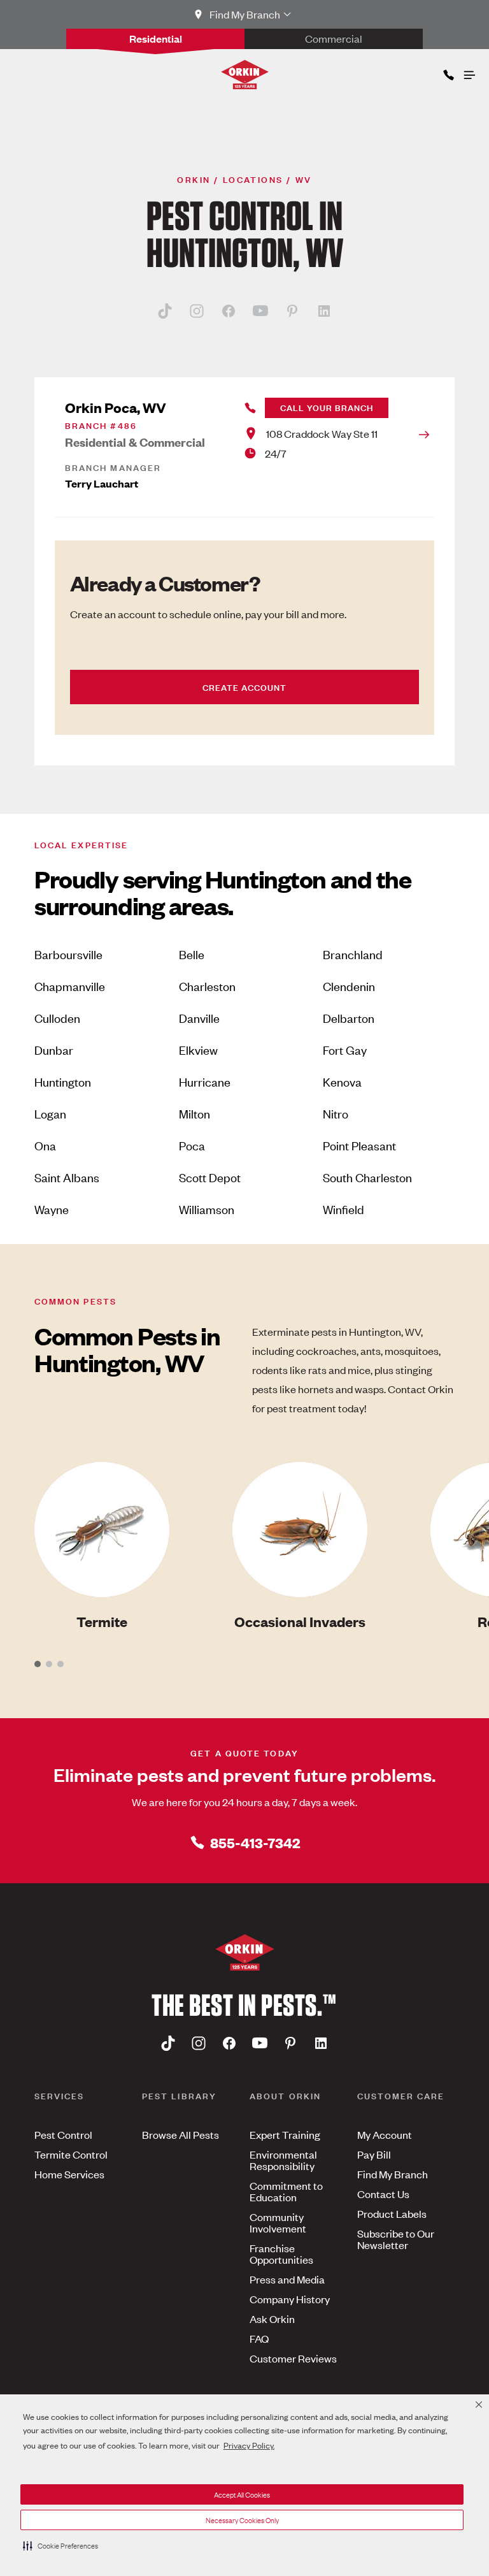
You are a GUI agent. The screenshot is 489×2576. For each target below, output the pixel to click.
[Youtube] (260, 310)
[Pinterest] (292, 310)
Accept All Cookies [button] (242, 2494)
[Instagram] (197, 310)
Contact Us (383, 2194)
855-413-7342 (255, 1842)
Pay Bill (374, 2154)
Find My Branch (393, 2174)
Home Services (69, 2174)
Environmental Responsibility (283, 2160)
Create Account (244, 687)
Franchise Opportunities (281, 2254)
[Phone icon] (448, 72)
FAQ (259, 2338)
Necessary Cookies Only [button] (242, 2520)
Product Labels (392, 2213)
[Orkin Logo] (245, 75)
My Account (385, 2134)
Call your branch (327, 407)
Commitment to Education (286, 2191)
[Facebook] (229, 310)
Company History (290, 2299)
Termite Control (71, 2154)
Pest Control (63, 2134)
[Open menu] (469, 72)
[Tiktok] (165, 310)
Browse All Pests (181, 2134)
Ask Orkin (272, 2319)
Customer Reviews (293, 2358)
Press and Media (287, 2279)
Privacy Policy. (249, 2445)
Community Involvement (278, 2222)
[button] (60, 2545)
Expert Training (285, 2134)
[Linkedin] (324, 310)
